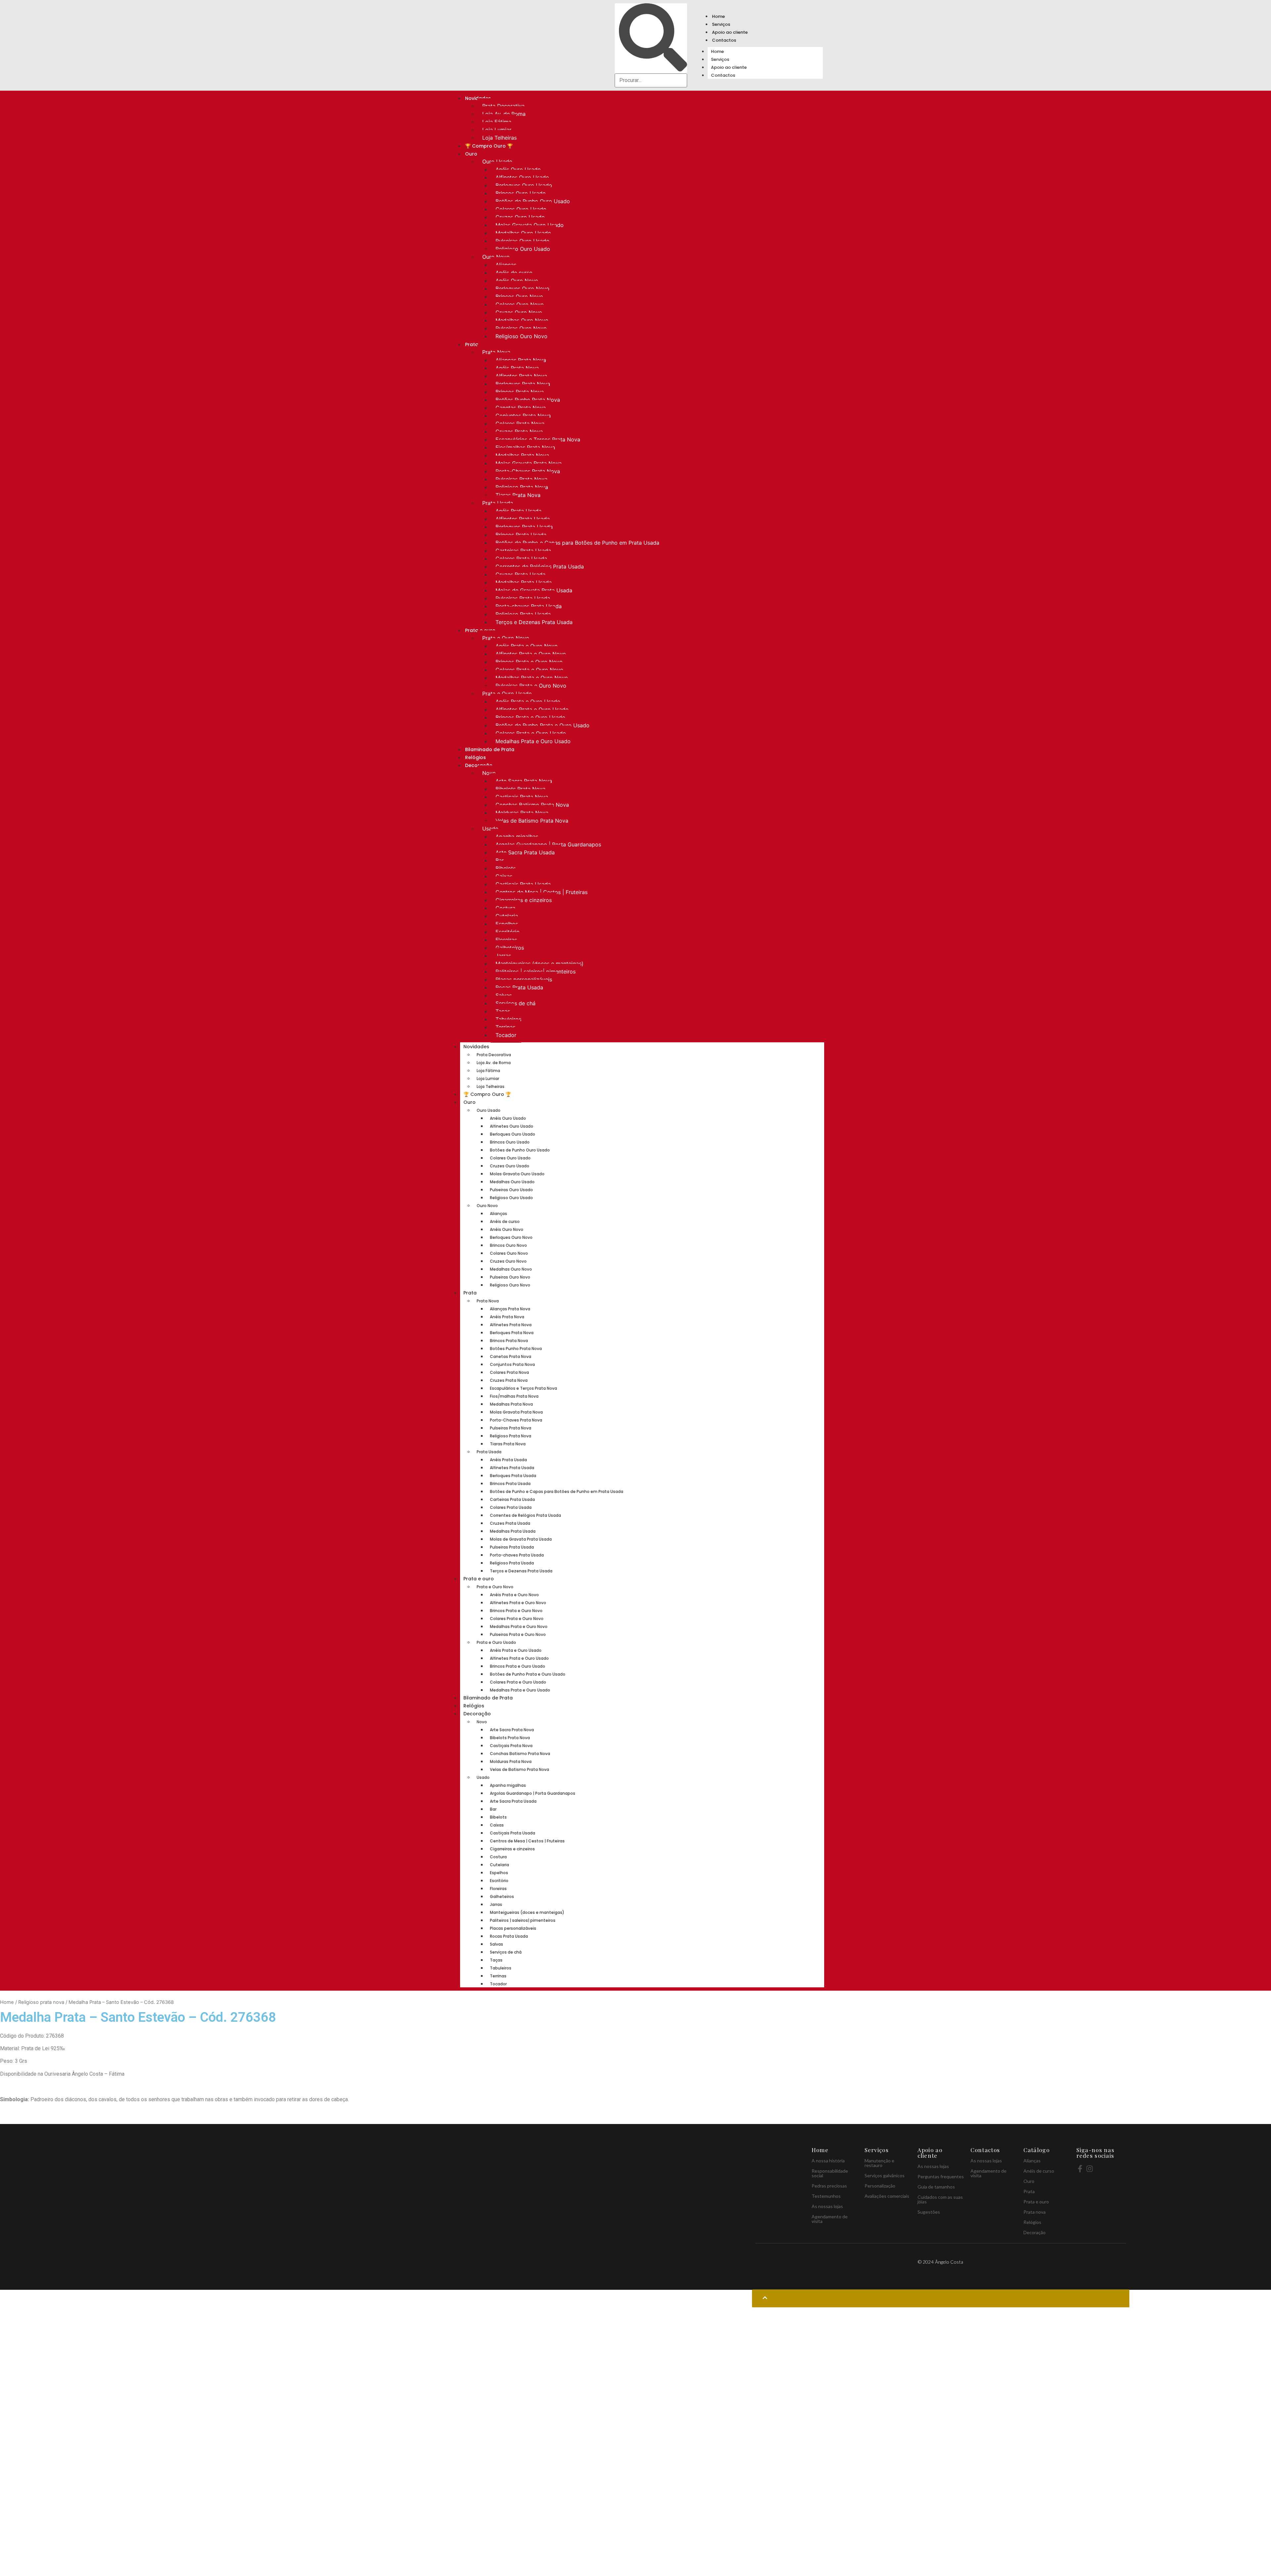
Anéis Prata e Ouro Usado (528, 701)
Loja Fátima (497, 122)
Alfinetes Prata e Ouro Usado (532, 709)
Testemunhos (826, 2196)
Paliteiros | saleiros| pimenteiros (536, 972)
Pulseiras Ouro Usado (522, 241)
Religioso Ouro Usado (523, 249)
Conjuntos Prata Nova (523, 416)
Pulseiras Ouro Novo (521, 328)
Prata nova (1035, 2212)
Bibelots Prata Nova (520, 789)
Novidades (476, 1047)
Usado (490, 829)
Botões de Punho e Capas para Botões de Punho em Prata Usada (577, 543)
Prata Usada (498, 503)
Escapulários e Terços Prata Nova (538, 439)
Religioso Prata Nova (522, 487)
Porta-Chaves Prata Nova (528, 471)
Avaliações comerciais (887, 2196)
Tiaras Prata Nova (518, 495)
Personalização (880, 2186)
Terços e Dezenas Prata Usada (534, 622)
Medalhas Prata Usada (524, 582)
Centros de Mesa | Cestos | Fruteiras (541, 892)
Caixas (504, 876)
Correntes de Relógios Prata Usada (540, 566)
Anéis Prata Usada (518, 511)
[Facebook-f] (1080, 2169)
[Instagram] (1090, 2169)
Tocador (506, 1035)
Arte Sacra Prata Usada (525, 852)
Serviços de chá (516, 1003)
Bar (500, 860)
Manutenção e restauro (879, 2163)
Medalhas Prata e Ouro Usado (533, 741)
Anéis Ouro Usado (518, 169)
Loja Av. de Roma (504, 114)
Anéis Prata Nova (517, 368)
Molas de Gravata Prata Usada (534, 590)
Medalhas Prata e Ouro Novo (532, 678)
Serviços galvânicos (885, 2175)
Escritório (508, 932)
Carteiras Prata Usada (523, 551)
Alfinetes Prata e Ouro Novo (531, 654)
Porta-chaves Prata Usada (529, 606)
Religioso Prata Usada (523, 614)
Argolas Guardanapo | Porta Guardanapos (548, 844)
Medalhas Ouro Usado (523, 233)
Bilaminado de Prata (490, 749)
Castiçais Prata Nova (522, 797)
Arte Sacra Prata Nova (524, 781)
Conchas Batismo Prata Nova (532, 805)
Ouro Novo (496, 257)
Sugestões (929, 2212)
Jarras (503, 956)
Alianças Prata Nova (521, 360)
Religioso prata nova (41, 2002)
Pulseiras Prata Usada (523, 598)
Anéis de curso (514, 273)
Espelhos (507, 924)
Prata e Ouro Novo (506, 638)
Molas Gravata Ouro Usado (530, 225)
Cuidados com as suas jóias (940, 2199)
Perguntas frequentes (941, 2176)
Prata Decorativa (503, 106)
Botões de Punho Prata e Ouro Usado (542, 725)
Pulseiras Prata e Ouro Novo (531, 686)
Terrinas (505, 1027)
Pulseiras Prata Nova (521, 479)
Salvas (504, 995)
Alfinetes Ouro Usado (522, 177)
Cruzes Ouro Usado (520, 217)
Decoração (477, 1714)
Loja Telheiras (499, 138)
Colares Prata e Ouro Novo (529, 670)
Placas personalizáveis (524, 979)
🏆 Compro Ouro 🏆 (489, 146)
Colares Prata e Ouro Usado (531, 733)
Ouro (471, 154)
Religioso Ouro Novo (521, 336)
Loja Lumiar (497, 130)
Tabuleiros (508, 1019)
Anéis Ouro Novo (517, 281)
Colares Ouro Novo (520, 304)
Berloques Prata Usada (524, 527)
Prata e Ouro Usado (507, 694)
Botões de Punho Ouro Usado (533, 201)
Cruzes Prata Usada (520, 574)
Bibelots (506, 868)
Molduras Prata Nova (522, 813)
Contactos (724, 40)
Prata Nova (496, 352)
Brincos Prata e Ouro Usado (530, 717)
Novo (489, 773)
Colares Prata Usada (521, 559)
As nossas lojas (827, 2206)
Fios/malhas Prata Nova (525, 447)
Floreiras (506, 940)
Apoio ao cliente (730, 32)
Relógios (475, 757)
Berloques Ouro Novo (522, 289)
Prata (472, 344)
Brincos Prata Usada (521, 535)
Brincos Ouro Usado (521, 193)
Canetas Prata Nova (521, 408)
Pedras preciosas (829, 2186)
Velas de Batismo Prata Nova (532, 821)
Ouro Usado (497, 161)
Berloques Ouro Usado (524, 185)
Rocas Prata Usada (519, 987)
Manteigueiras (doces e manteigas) (540, 964)
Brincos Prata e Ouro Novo (529, 662)
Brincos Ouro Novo (519, 296)
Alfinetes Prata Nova (521, 376)
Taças (503, 1011)
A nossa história (828, 2161)
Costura (505, 908)
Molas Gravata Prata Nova (529, 463)
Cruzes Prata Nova (519, 431)
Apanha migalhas (517, 836)
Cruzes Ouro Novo (519, 312)
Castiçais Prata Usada (523, 884)
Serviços (721, 24)
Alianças (506, 265)
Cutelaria (507, 916)
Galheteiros (510, 948)
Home (718, 16)
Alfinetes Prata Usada (523, 519)
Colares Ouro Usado (521, 209)
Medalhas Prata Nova (522, 455)
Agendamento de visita (830, 2219)
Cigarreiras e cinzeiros (524, 900)
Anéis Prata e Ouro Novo (527, 646)
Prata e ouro (479, 1579)
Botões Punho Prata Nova (528, 400)
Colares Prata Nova (520, 424)
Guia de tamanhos (936, 2187)
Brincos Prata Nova (520, 392)
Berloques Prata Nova (523, 384)
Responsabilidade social (830, 2173)
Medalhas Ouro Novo (522, 320)
